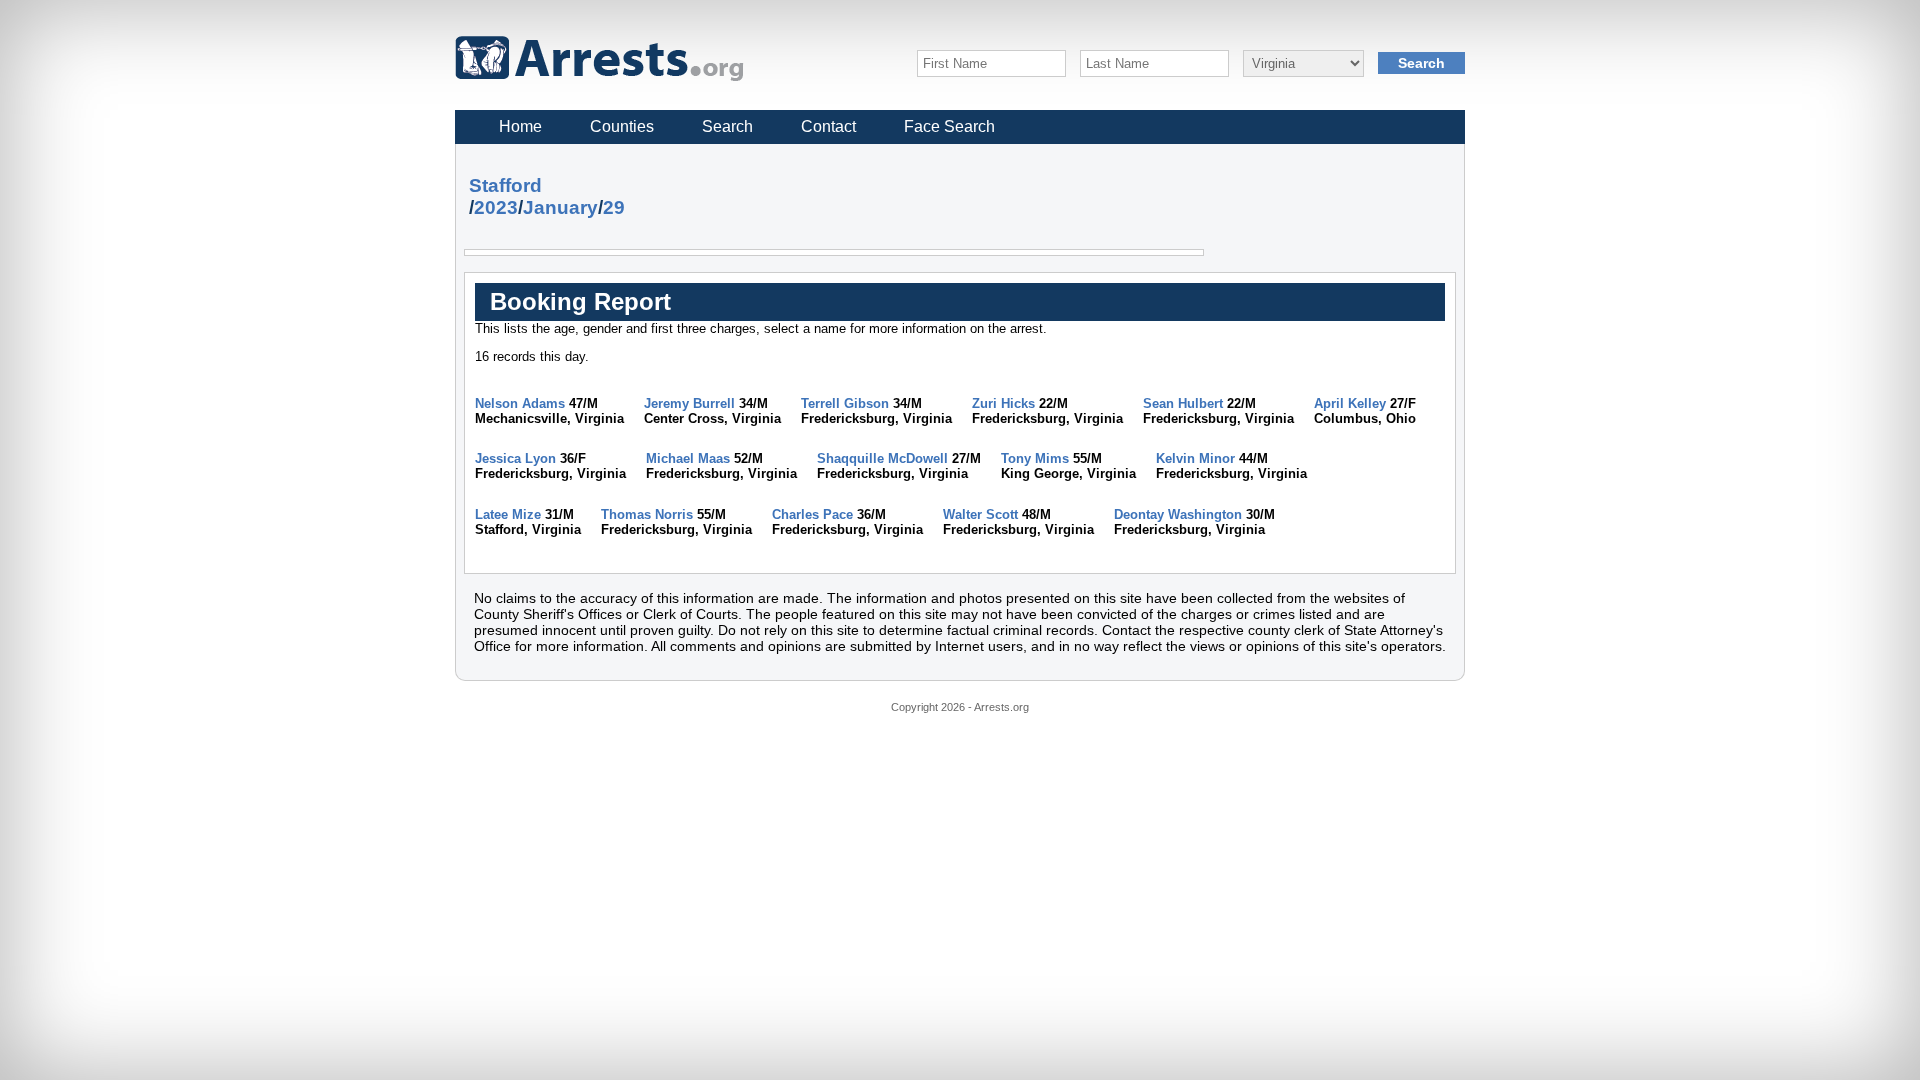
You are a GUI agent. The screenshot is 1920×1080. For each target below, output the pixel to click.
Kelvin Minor (1195, 458)
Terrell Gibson (845, 403)
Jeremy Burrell (689, 403)
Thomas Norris (647, 514)
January (560, 207)
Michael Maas (688, 458)
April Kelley (1350, 403)
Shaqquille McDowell (882, 458)
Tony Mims (1035, 458)
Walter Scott (980, 514)
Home (520, 126)
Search (727, 126)
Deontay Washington (1178, 514)
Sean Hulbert (1183, 403)
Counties (622, 126)
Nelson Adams (520, 403)
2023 (496, 207)
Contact (828, 126)
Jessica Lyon (515, 458)
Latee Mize (508, 514)
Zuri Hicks (1003, 403)
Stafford (505, 185)
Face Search (949, 126)
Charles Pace (812, 514)
